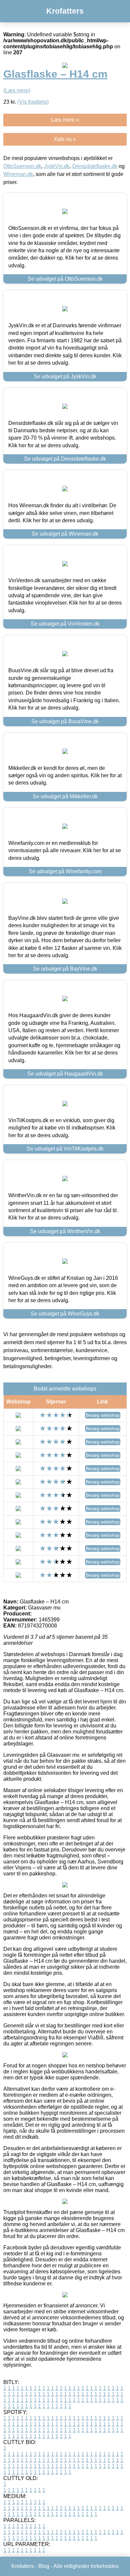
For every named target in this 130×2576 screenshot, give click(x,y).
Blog (44, 2566)
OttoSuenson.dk (22, 166)
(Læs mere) (17, 90)
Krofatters (65, 11)
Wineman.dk (18, 174)
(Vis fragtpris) (33, 102)
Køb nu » (65, 139)
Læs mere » (65, 120)
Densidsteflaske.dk (95, 166)
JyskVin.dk (57, 166)
